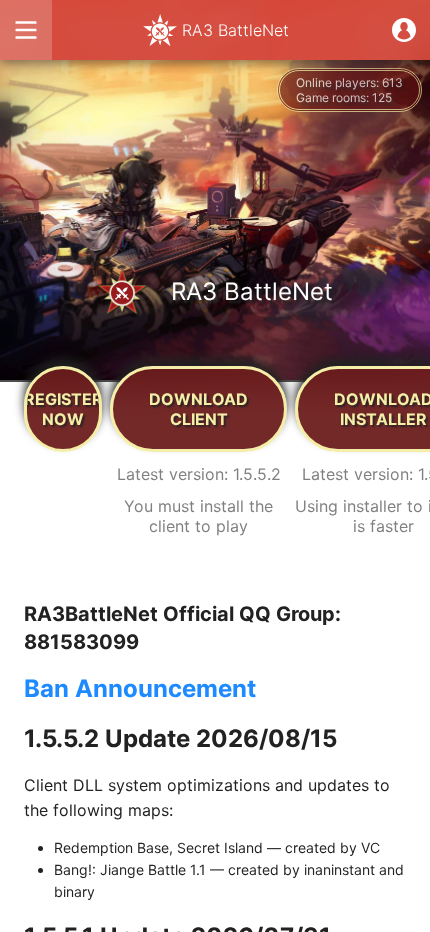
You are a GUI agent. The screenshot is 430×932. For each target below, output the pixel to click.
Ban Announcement (140, 688)
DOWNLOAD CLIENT (198, 409)
